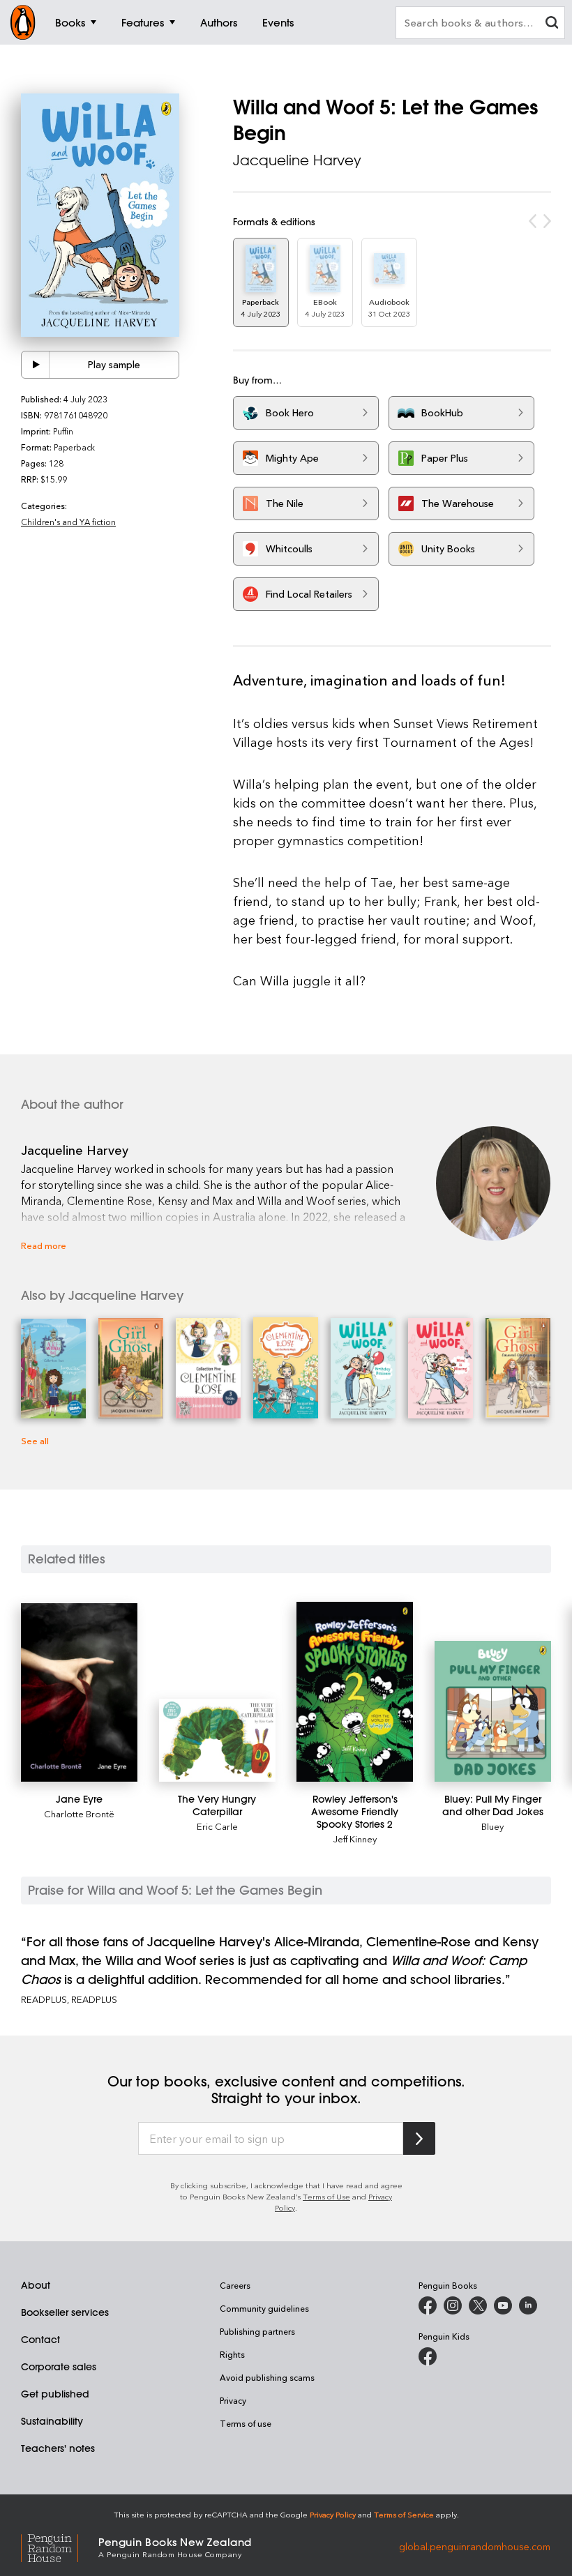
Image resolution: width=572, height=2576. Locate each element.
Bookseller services (65, 2312)
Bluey (492, 1826)
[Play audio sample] (36, 365)
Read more (44, 1245)
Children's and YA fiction (68, 522)
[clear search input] (552, 24)
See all (35, 1440)
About (36, 2285)
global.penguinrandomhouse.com (475, 2546)
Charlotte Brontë (79, 1813)
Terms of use (246, 2423)
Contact (40, 2340)
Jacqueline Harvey (297, 160)
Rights (232, 2354)
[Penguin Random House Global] (60, 2546)
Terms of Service (404, 2514)
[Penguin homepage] (23, 22)
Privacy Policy (333, 2514)
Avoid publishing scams (267, 2377)
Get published (55, 2394)
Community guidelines (264, 2308)
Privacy (233, 2400)
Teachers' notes (58, 2448)
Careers (235, 2285)
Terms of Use (326, 2196)
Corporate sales (59, 2367)
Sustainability (52, 2421)
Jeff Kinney (355, 1839)
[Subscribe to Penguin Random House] (419, 2138)
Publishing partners (257, 2331)
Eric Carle (217, 1826)
